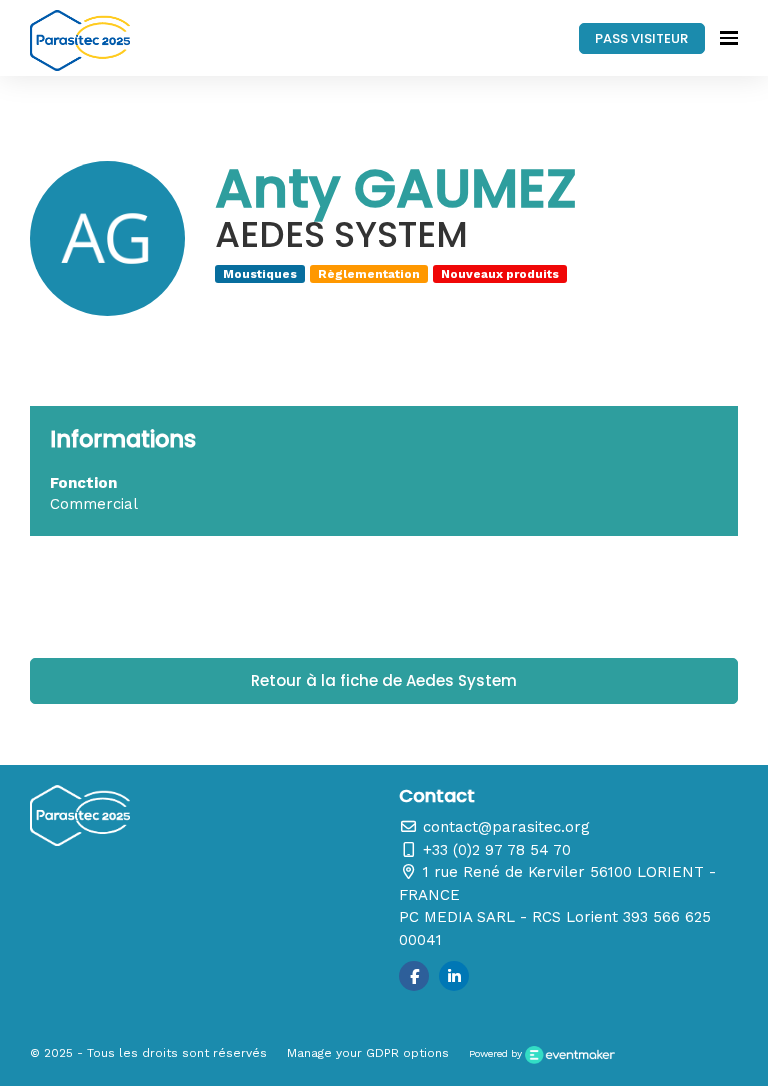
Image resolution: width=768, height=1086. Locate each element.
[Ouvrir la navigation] (729, 38)
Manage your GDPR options (368, 1053)
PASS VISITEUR (641, 38)
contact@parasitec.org (504, 827)
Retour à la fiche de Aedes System (384, 680)
